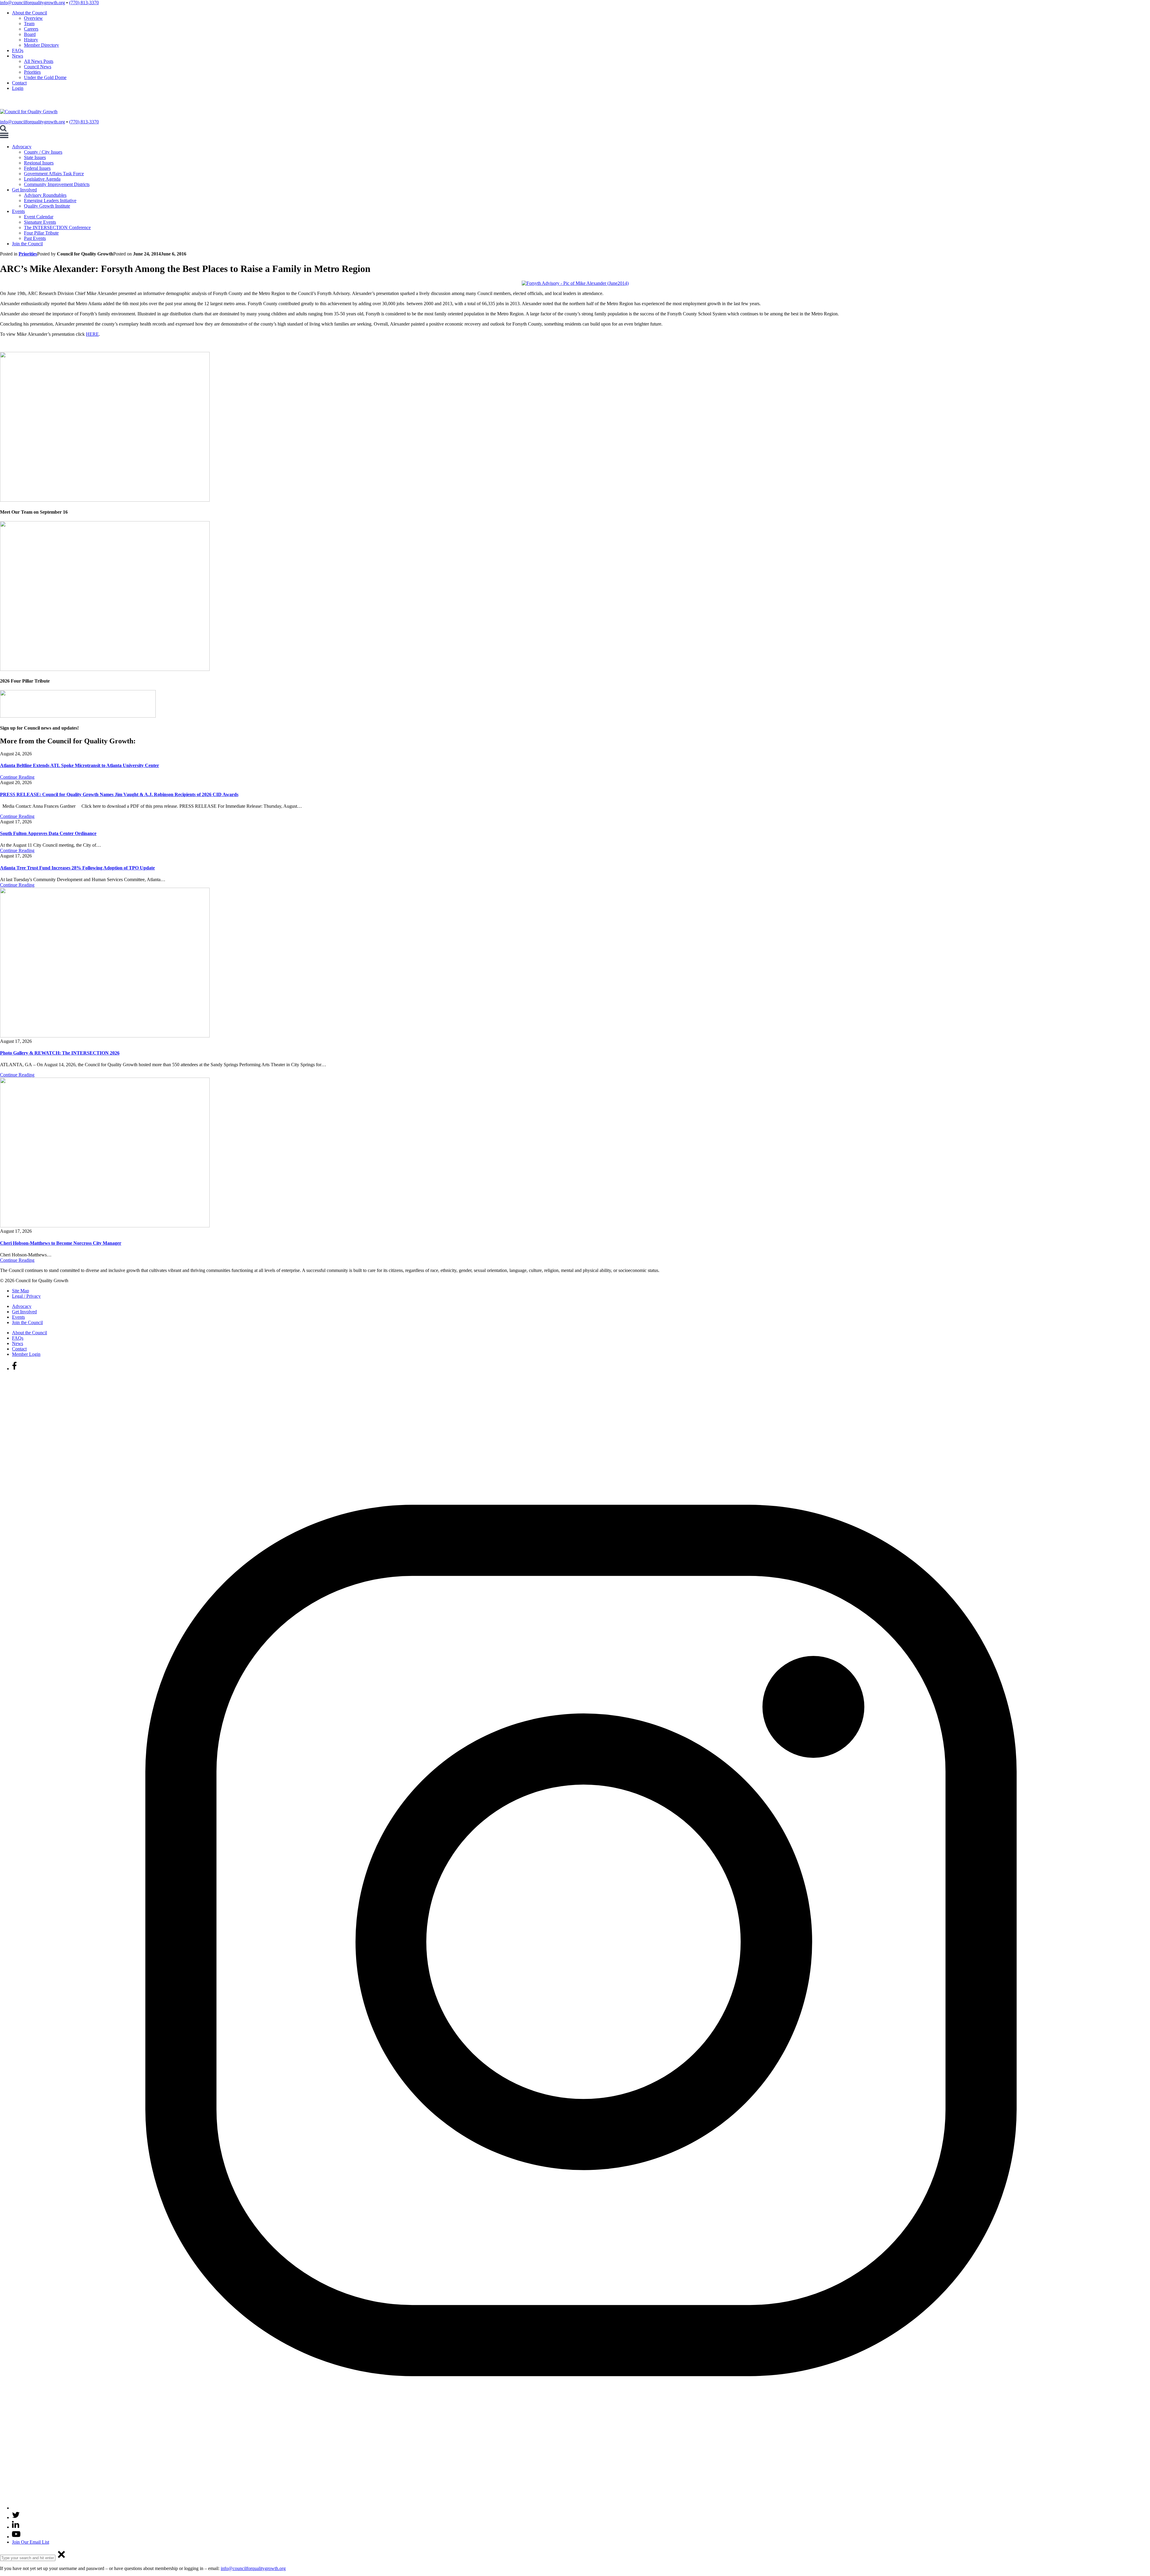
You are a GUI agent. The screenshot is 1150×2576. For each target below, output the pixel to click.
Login (18, 88)
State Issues (35, 157)
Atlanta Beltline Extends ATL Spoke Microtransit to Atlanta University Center (80, 765)
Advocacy (22, 147)
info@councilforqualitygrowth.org (32, 3)
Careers (31, 29)
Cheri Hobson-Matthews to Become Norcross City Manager (61, 1243)
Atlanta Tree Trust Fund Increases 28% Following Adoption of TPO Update (77, 868)
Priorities (32, 72)
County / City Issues (43, 152)
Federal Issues (37, 168)
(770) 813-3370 (84, 3)
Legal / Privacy (26, 1296)
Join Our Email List (31, 2542)
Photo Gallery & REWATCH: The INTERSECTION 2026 (60, 1053)
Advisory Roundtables (45, 195)
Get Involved (24, 190)
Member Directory (41, 45)
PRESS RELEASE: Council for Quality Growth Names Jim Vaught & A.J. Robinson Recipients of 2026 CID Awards (119, 794)
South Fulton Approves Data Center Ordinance (48, 833)
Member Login (26, 1354)
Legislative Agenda (42, 179)
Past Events (35, 238)
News (18, 56)
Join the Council (27, 244)
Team (29, 24)
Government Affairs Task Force (54, 174)
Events (18, 211)
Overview (33, 18)
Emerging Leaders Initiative (50, 201)
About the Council (29, 13)
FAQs (18, 50)
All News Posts (39, 61)
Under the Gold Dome (45, 77)
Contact (19, 83)
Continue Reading (17, 777)
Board (30, 34)
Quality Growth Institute (47, 206)
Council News (38, 67)
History (31, 40)
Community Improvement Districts (57, 184)
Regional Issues (39, 163)
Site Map (21, 1291)
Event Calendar (39, 217)
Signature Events (40, 222)
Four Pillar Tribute (41, 233)
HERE (92, 334)
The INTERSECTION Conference (57, 227)
